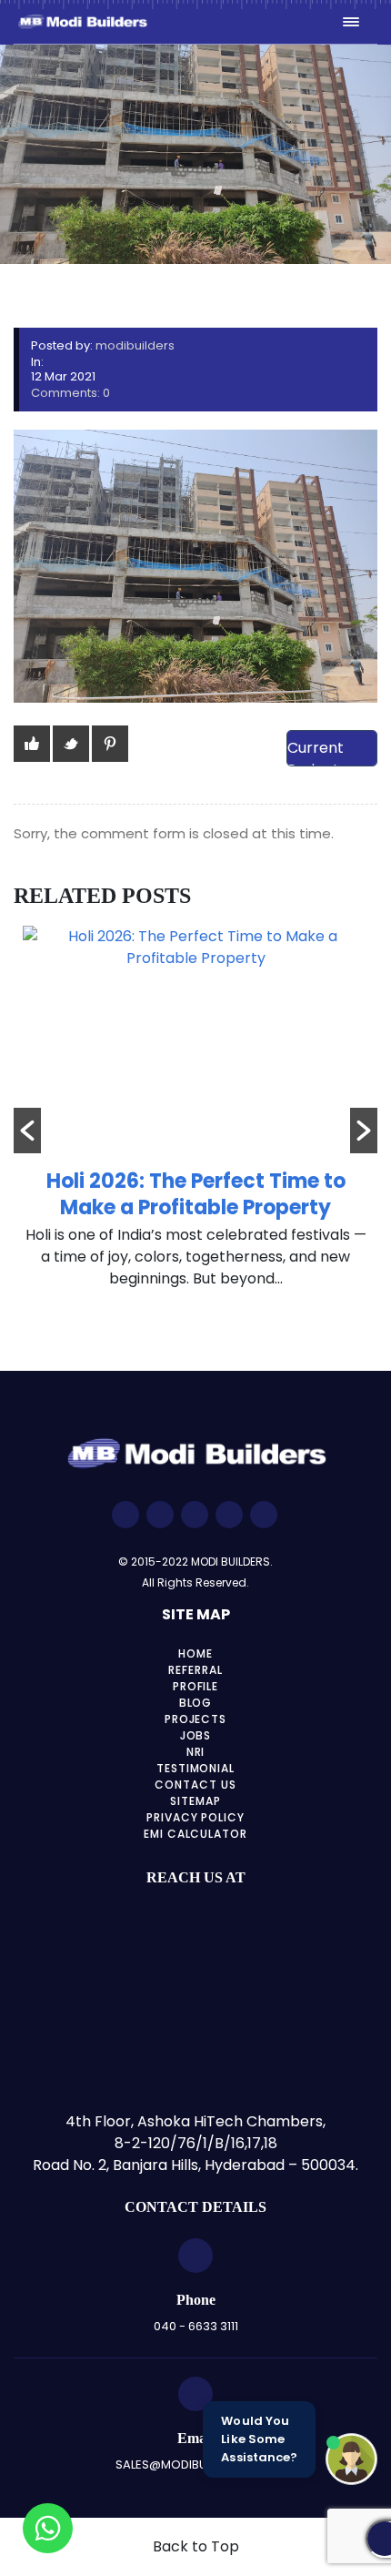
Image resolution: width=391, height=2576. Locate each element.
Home (195, 1653)
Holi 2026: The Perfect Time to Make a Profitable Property (196, 1194)
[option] (195, 1117)
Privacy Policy (195, 1817)
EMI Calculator (195, 1834)
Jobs (196, 1735)
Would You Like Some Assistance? (259, 2439)
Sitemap (195, 1801)
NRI (196, 1752)
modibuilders (135, 345)
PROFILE (196, 1686)
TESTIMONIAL (196, 1768)
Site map (196, 1614)
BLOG (196, 1703)
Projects (196, 1719)
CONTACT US (195, 1785)
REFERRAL (195, 1670)
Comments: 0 (70, 393)
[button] (27, 1131)
